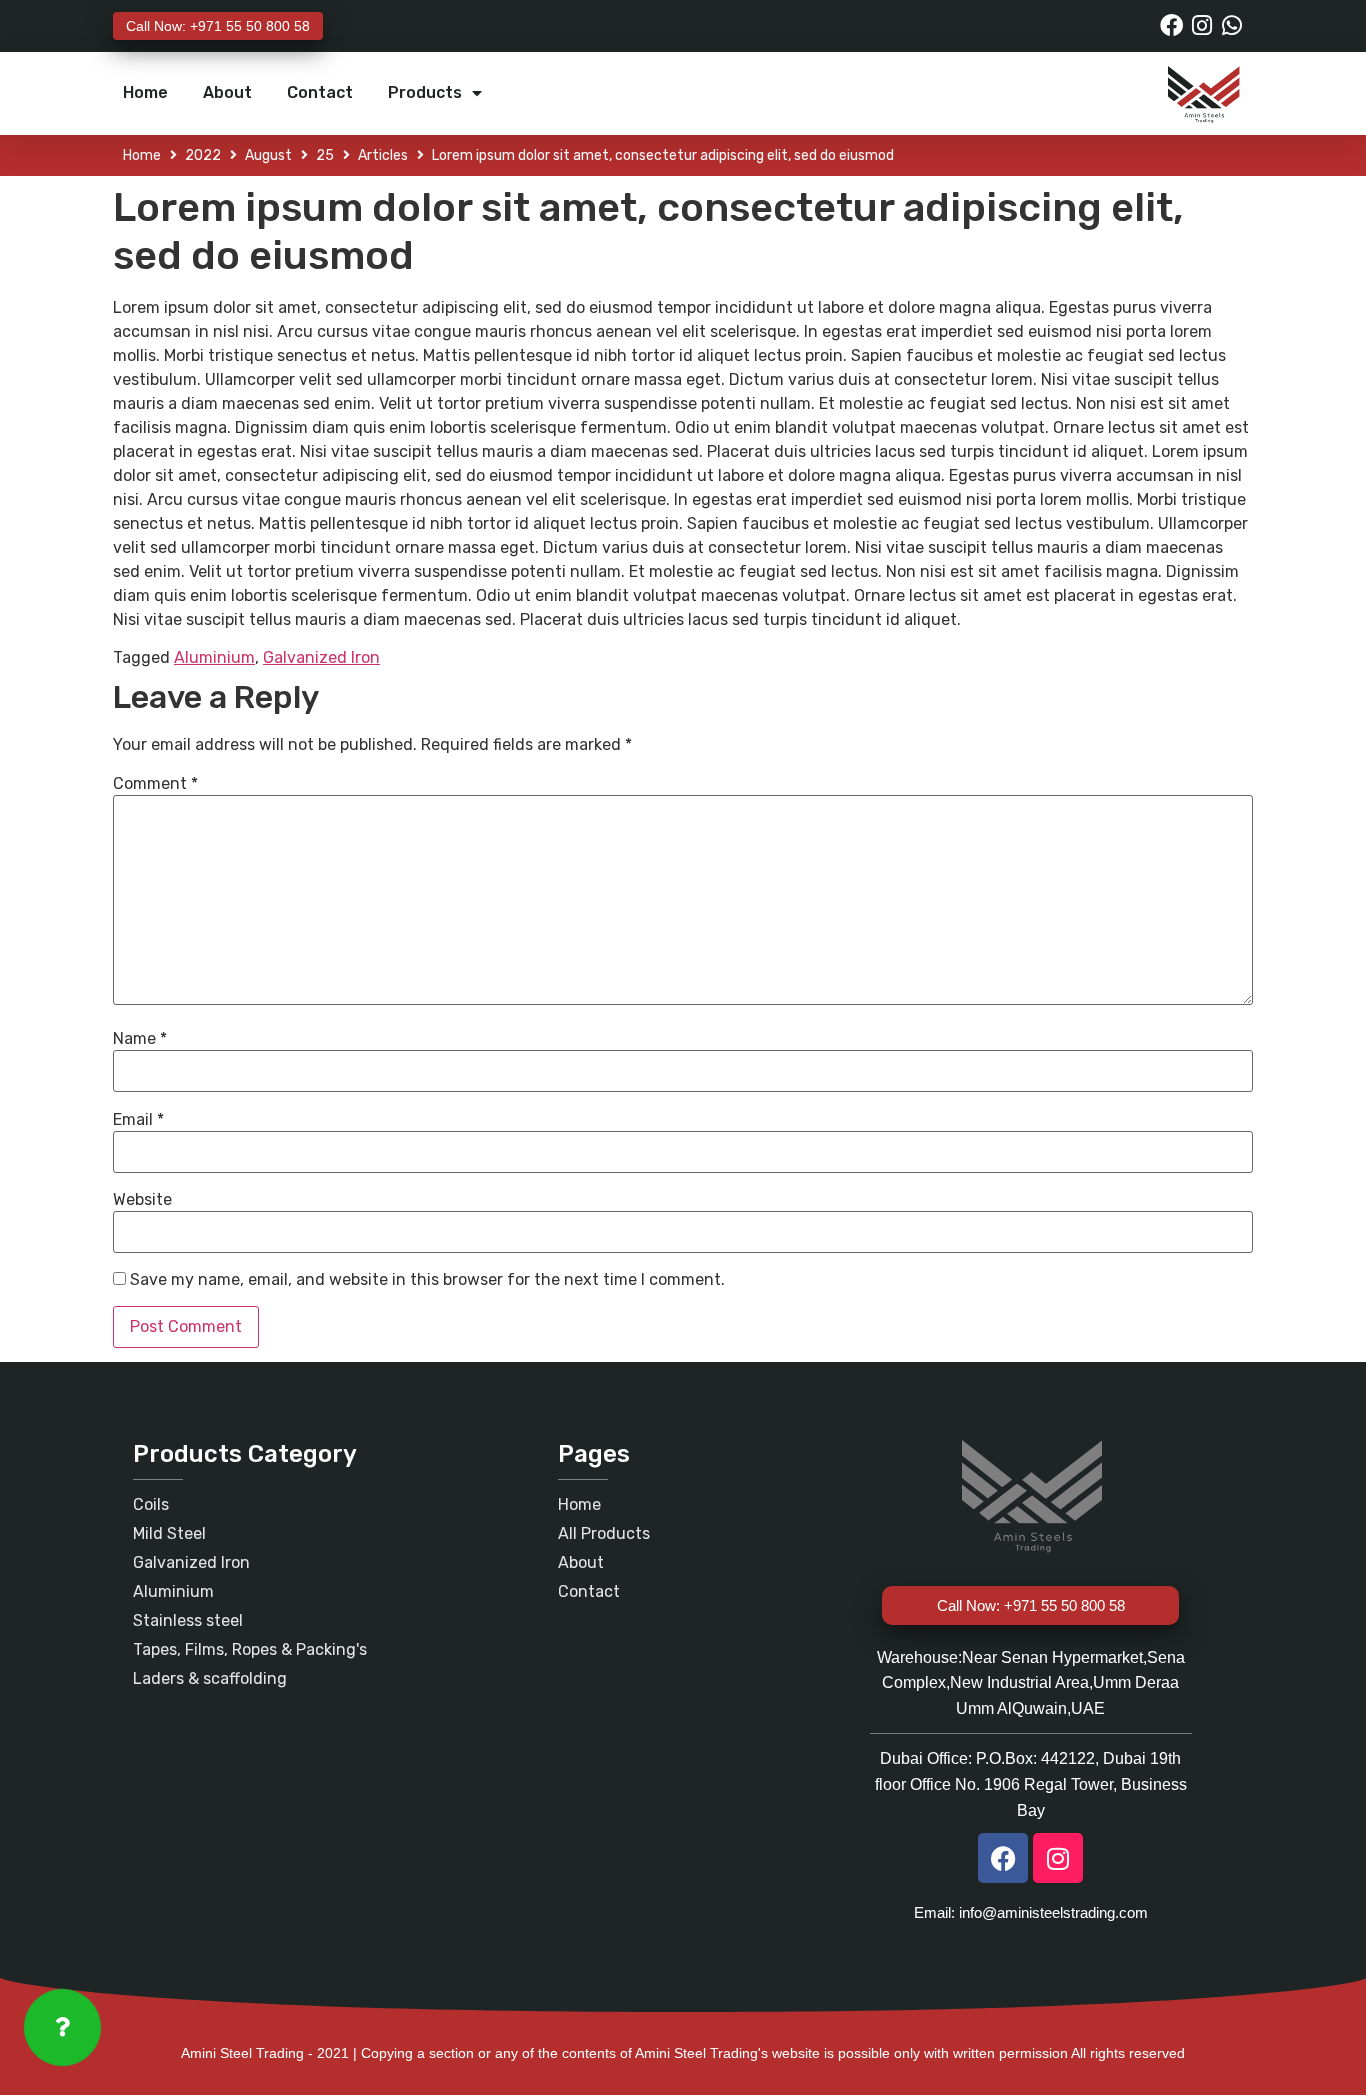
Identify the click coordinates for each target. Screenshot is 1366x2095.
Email (138, 1120)
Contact (320, 92)
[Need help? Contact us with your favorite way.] (62, 2027)
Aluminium (214, 657)
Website (142, 1200)
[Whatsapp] (1231, 25)
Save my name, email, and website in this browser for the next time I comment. (427, 1280)
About (227, 92)
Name (140, 1039)
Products (425, 92)
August (268, 155)
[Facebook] (1171, 25)
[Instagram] (1201, 25)
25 (325, 155)
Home (145, 92)
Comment (155, 784)
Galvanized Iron (321, 657)
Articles (383, 155)
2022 (203, 155)
